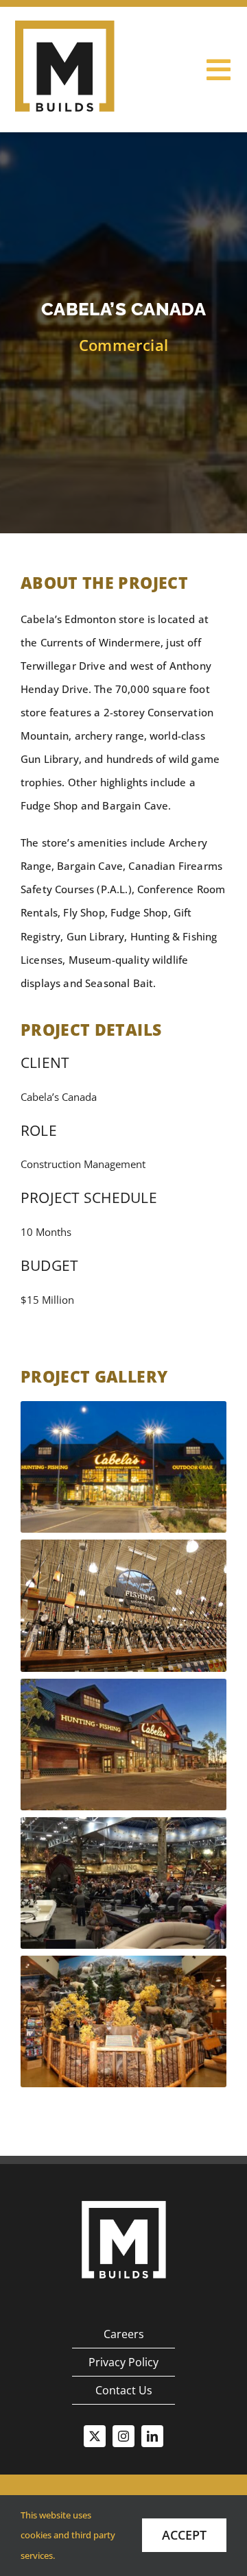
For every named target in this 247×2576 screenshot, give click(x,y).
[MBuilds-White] (123, 2196)
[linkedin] (152, 2436)
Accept (184, 2535)
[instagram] (123, 2436)
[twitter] (95, 2436)
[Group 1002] (65, 25)
